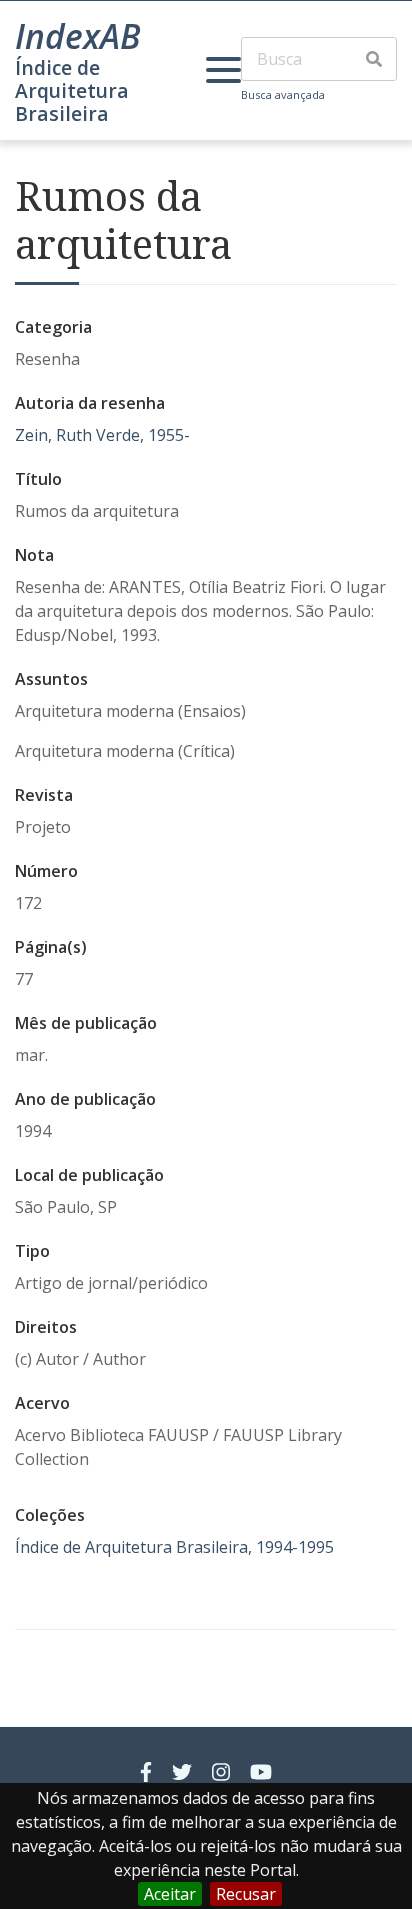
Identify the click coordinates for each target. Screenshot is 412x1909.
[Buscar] (374, 59)
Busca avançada (283, 94)
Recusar (246, 1894)
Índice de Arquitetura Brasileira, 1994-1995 (174, 1547)
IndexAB (78, 36)
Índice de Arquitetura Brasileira (72, 90)
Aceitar (170, 1894)
